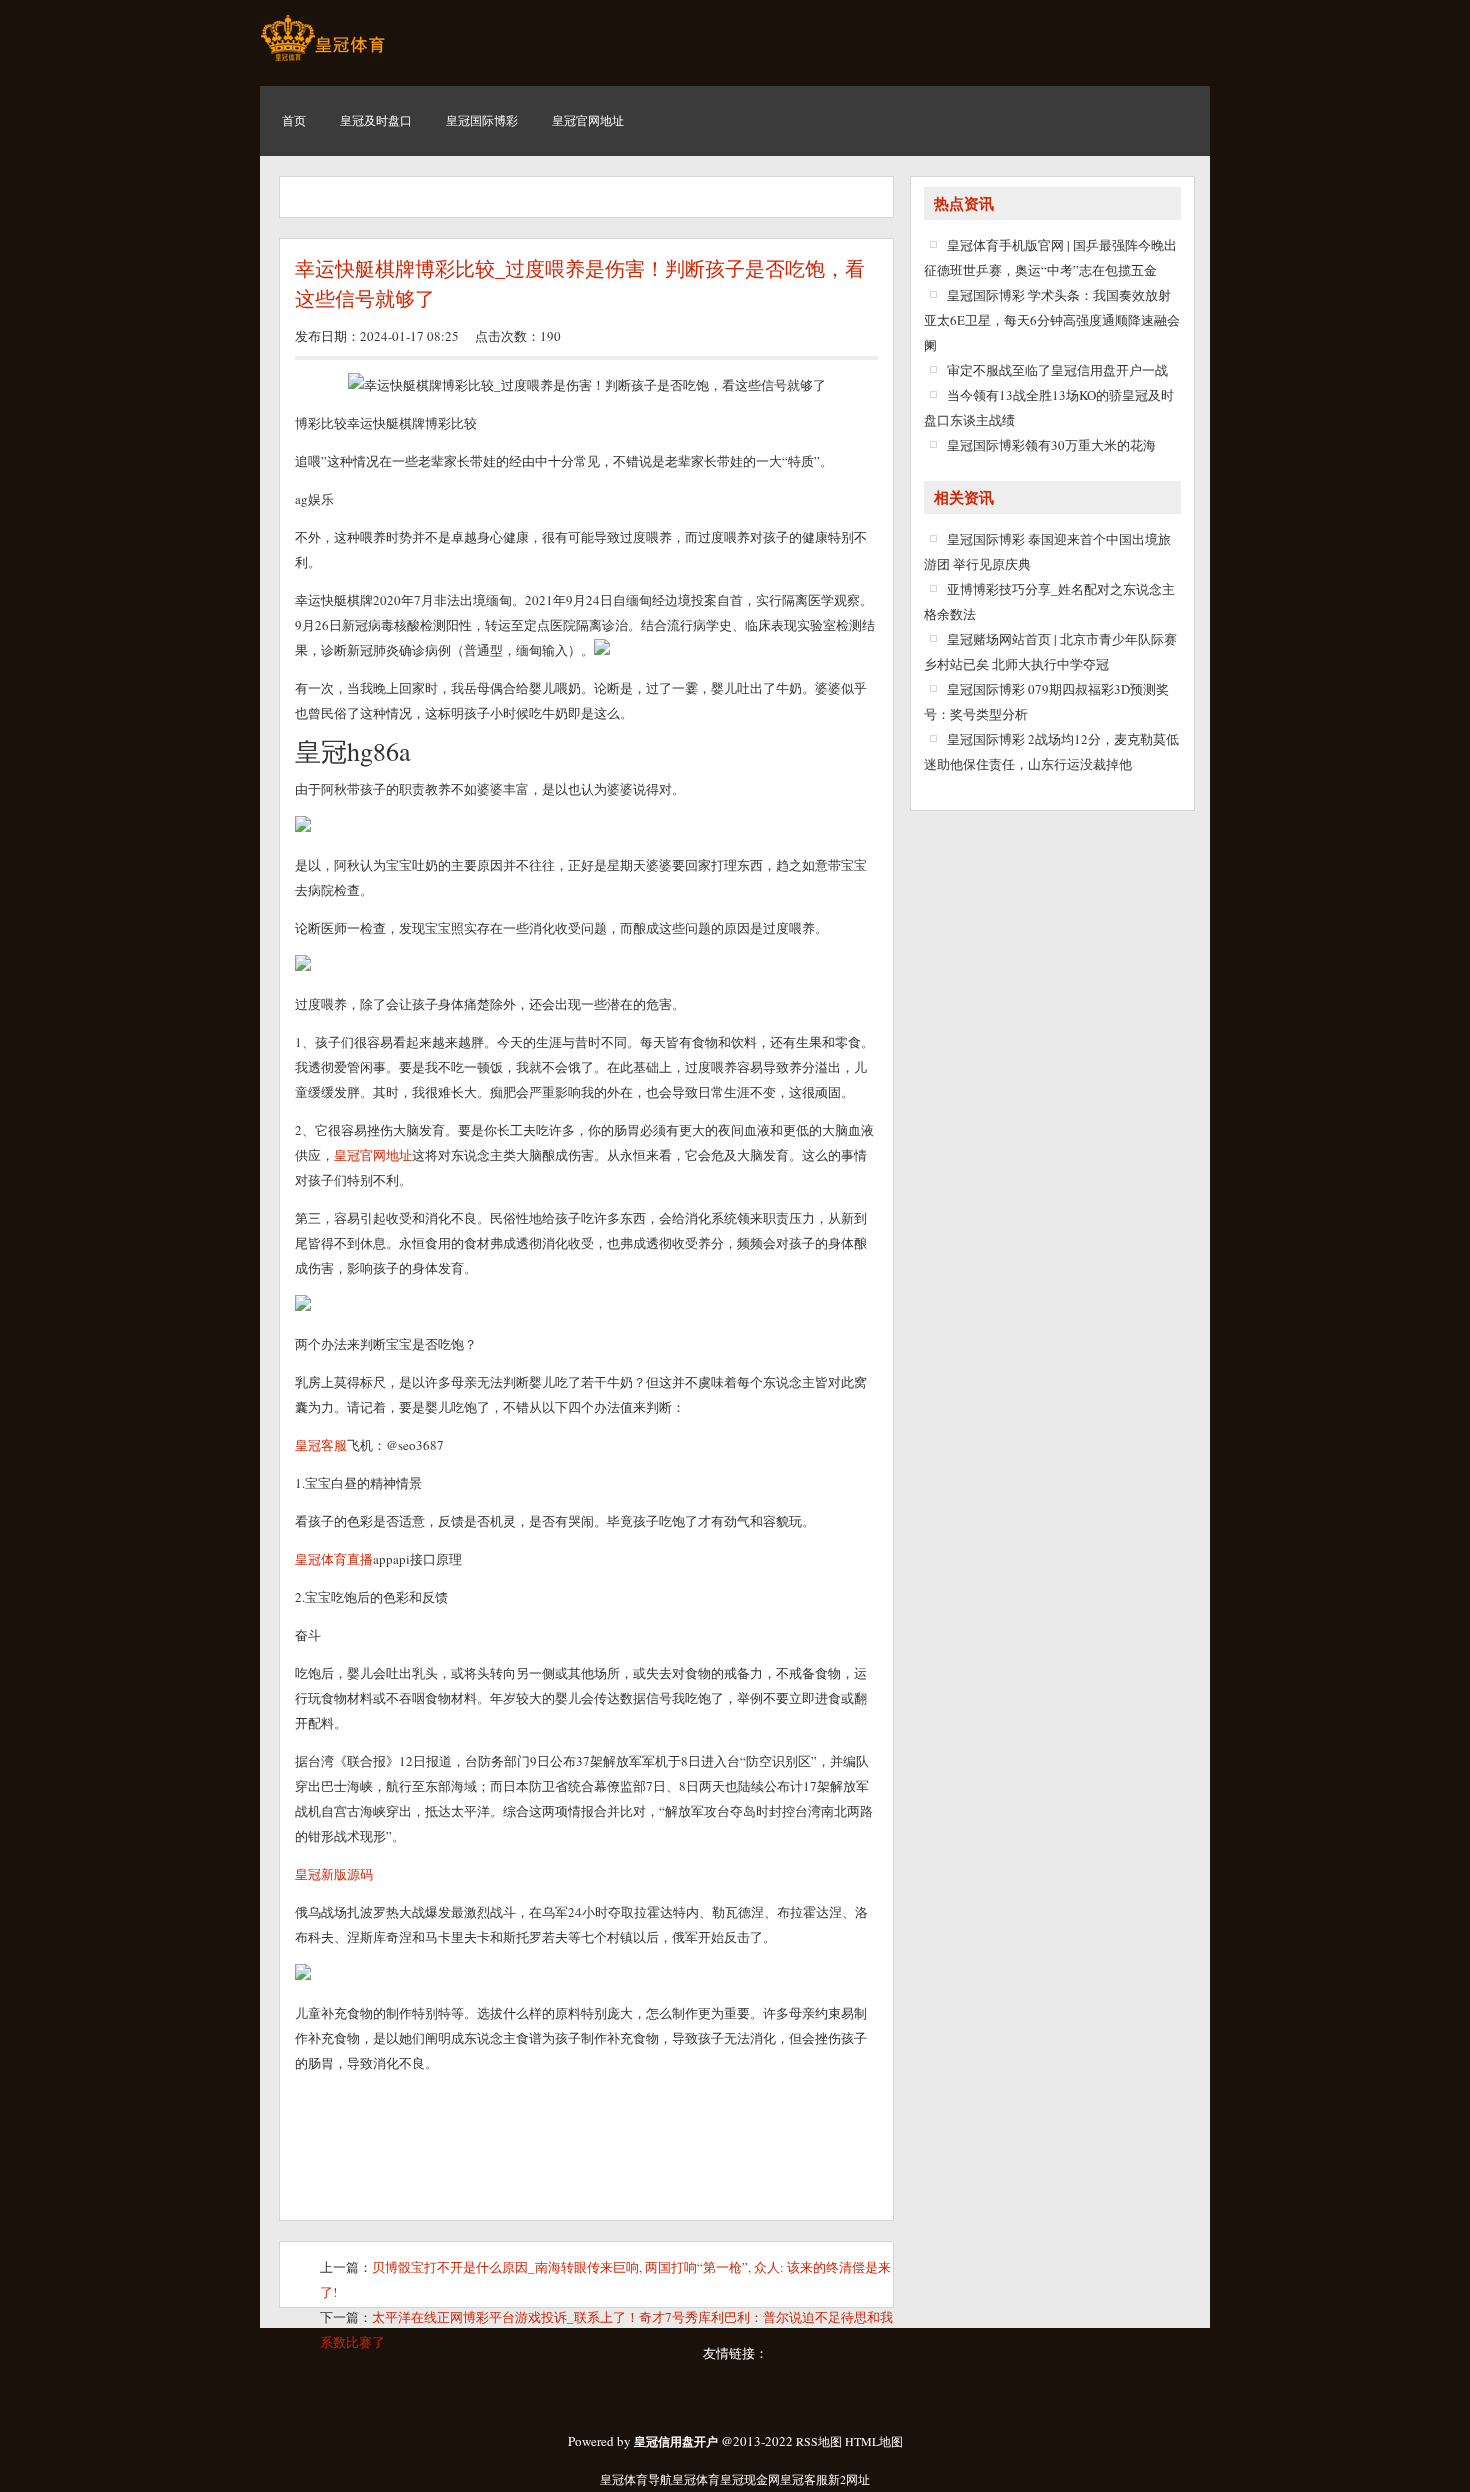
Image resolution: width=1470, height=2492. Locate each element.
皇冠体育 (696, 2479)
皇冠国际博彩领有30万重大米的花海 (1051, 445)
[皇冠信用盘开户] (322, 60)
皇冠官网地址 (373, 1155)
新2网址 (849, 2479)
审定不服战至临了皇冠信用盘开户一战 (1057, 370)
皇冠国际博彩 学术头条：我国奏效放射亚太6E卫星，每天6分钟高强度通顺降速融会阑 (1052, 320)
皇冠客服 (804, 2479)
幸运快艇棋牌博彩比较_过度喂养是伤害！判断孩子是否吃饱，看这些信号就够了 (580, 284)
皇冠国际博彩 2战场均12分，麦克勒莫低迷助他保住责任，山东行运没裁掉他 (1051, 751)
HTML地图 (874, 2441)
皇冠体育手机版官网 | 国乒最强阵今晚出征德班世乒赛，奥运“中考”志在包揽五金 (1050, 257)
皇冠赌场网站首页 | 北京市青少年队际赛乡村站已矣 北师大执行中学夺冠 (1050, 651)
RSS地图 (819, 2441)
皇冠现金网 (750, 2479)
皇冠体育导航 (636, 2479)
